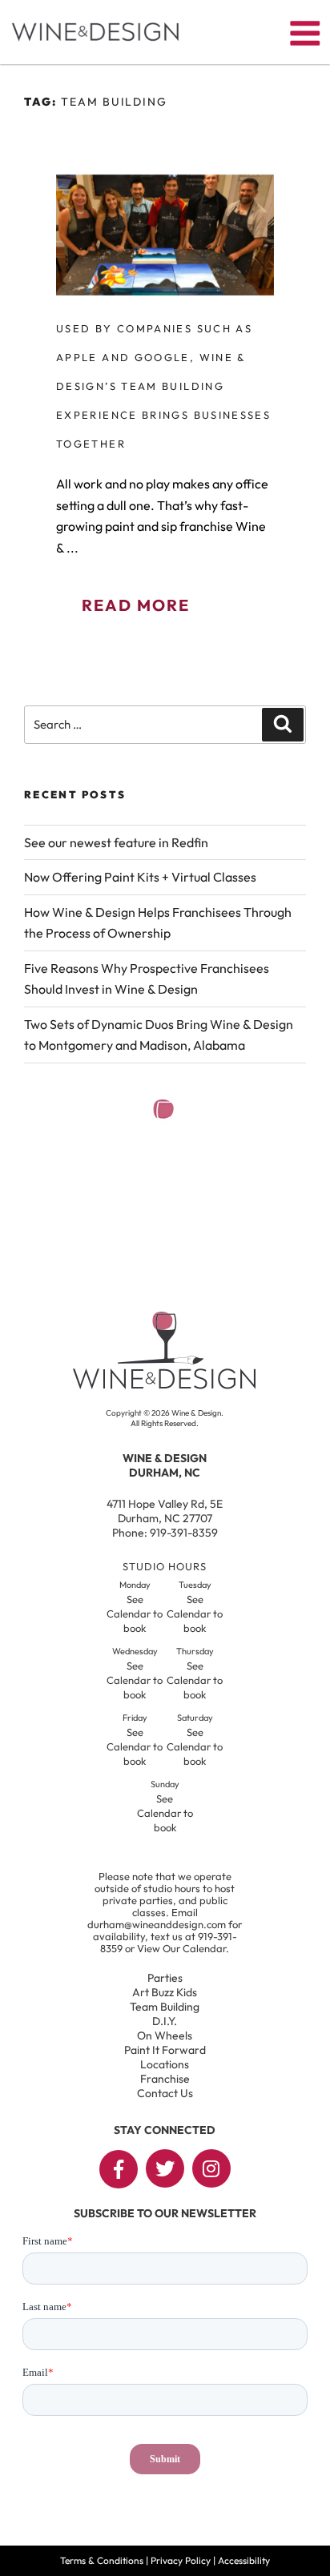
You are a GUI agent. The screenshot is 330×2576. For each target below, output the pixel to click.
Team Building (165, 2007)
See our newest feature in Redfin (116, 842)
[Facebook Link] (119, 2169)
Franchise (165, 2079)
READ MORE (136, 605)
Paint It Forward (165, 2050)
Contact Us (165, 2093)
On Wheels (165, 2035)
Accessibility (244, 2560)
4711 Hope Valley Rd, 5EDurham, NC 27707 (165, 1511)
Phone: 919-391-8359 (165, 1533)
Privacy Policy (181, 2560)
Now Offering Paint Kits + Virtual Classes (140, 877)
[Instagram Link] (211, 2168)
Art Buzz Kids (165, 1992)
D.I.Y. (165, 2021)
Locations (165, 2064)
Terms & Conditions (102, 2560)
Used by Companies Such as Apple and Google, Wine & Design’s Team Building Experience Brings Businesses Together (163, 386)
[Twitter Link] (165, 2168)
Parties (165, 1978)
